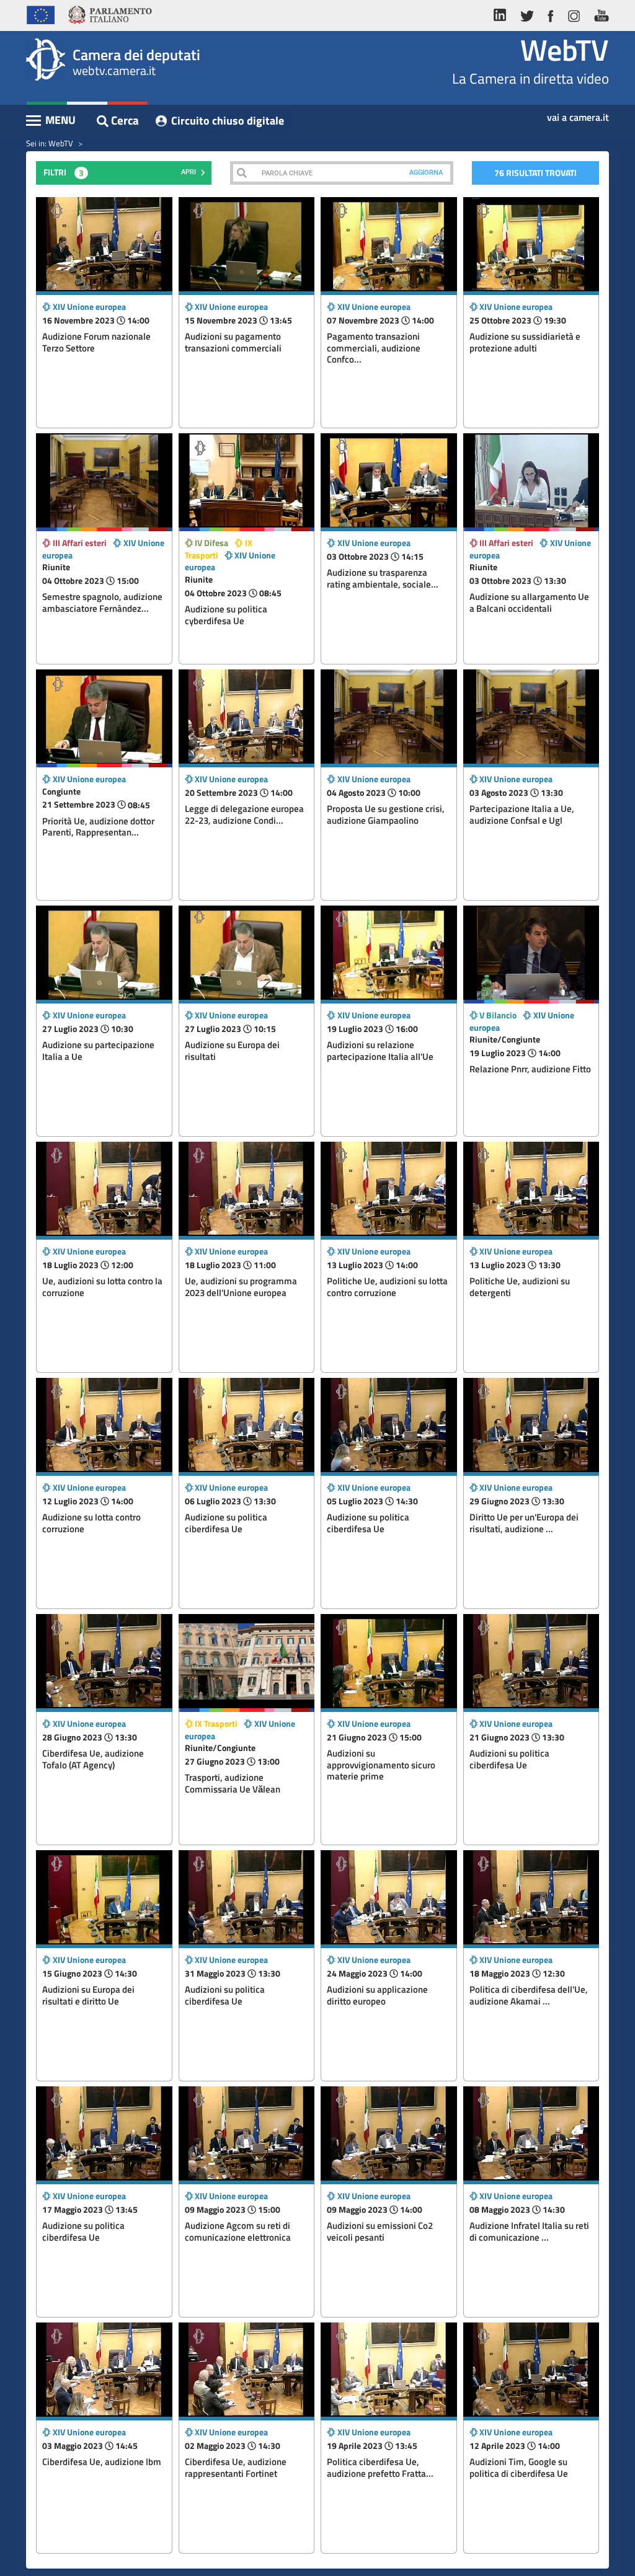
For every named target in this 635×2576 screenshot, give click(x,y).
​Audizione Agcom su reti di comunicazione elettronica (238, 2231)
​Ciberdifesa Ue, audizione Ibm (102, 2462)
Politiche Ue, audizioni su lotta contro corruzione (387, 1287)
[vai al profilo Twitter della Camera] (526, 14)
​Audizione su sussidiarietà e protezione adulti (525, 342)
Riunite (56, 567)
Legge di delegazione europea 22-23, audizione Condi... (244, 814)
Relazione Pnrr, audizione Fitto (530, 1069)
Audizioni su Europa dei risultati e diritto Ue (88, 1995)
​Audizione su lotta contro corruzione (91, 1523)
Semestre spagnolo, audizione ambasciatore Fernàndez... (102, 602)
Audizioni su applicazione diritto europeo (377, 1995)
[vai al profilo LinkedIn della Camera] (503, 14)
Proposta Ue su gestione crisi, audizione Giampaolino (386, 814)
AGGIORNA (426, 173)
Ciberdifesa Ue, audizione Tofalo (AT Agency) (93, 1759)
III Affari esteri (80, 543)
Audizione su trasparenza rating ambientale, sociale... (383, 578)
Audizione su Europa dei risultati (232, 1051)
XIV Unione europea (89, 307)
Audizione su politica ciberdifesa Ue (226, 1523)
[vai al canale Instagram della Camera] (573, 14)
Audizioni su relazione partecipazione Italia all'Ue (380, 1051)
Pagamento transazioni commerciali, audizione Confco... (374, 348)
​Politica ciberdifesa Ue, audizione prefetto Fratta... (380, 2468)
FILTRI (121, 172)
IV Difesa (211, 543)
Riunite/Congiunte (505, 1039)
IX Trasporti (216, 1723)
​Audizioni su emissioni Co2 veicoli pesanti (380, 2231)
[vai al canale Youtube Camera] (598, 14)
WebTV (565, 50)
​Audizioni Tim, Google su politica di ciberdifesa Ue (519, 2468)
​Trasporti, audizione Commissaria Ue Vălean (233, 1783)
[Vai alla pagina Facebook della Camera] (550, 14)
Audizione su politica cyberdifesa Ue (226, 615)
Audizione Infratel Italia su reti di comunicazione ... (529, 2231)
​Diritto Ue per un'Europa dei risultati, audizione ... (524, 1523)
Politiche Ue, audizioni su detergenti (520, 1287)
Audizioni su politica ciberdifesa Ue (509, 1759)
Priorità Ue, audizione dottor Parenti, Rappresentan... (98, 827)
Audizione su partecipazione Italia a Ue (98, 1051)
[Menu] (51, 121)
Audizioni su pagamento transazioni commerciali (233, 342)
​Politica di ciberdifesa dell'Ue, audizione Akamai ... (529, 1995)
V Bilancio (498, 1015)
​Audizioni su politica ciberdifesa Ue (225, 1995)
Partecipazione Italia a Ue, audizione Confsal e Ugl (522, 814)
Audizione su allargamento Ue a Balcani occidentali (529, 602)
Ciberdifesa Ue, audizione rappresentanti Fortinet (236, 2468)
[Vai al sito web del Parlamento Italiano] (110, 14)
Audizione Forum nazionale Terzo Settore (96, 342)
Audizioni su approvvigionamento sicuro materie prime (381, 1765)
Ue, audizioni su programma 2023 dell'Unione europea (241, 1287)
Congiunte (61, 792)
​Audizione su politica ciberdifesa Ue (368, 1523)
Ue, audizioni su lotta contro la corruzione (102, 1287)
